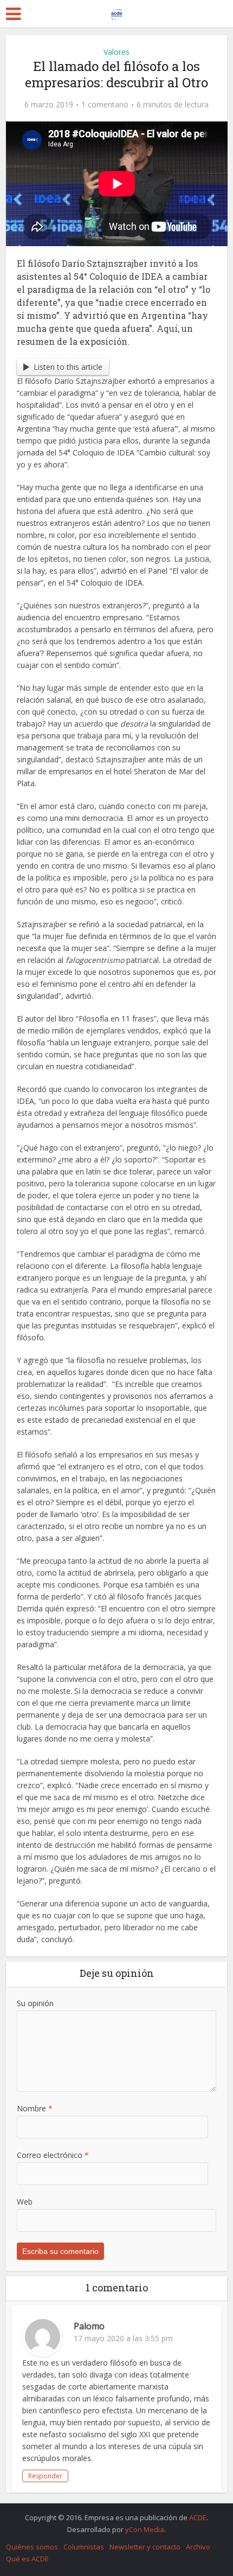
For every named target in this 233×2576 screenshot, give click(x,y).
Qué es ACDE (27, 2559)
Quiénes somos (32, 2547)
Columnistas (84, 2547)
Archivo (198, 2547)
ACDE (198, 2517)
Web (25, 2202)
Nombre (35, 2108)
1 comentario (105, 105)
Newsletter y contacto (145, 2547)
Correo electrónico (53, 2155)
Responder (45, 2476)
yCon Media (145, 2529)
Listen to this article (68, 367)
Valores (116, 52)
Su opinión (35, 2003)
